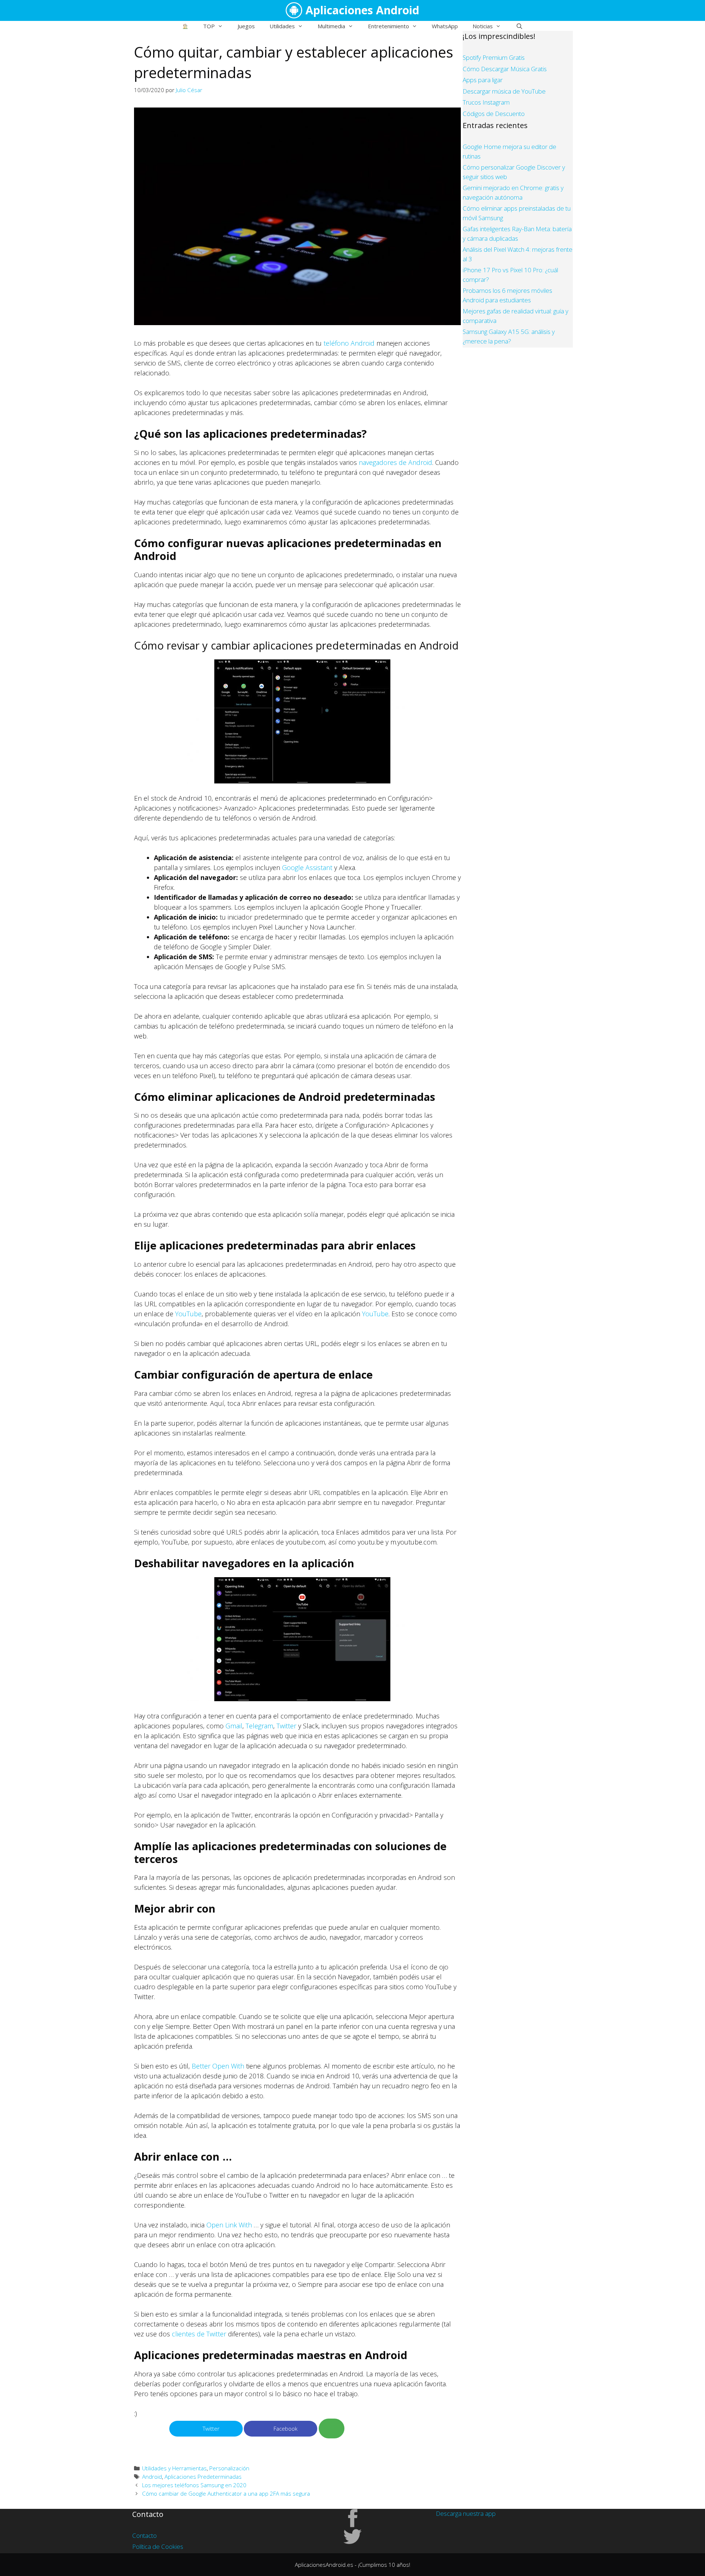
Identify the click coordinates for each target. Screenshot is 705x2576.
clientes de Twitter (199, 2334)
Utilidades (282, 26)
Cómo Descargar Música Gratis (505, 69)
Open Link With (229, 2225)
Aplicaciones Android (362, 10)
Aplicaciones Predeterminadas (203, 2477)
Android (152, 2477)
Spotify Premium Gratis (494, 57)
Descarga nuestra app (466, 2513)
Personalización (229, 2468)
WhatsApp (445, 26)
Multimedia (331, 26)
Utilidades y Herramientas (174, 2468)
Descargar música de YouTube (504, 91)
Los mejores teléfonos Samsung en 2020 (194, 2485)
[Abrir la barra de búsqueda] (519, 26)
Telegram (259, 1726)
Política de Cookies (158, 2546)
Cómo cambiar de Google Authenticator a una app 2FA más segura (226, 2493)
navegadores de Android (395, 462)
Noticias (483, 26)
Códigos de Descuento (494, 114)
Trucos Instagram (486, 102)
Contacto (144, 2535)
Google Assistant (307, 867)
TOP (209, 26)
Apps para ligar (483, 80)
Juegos (246, 26)
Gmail (234, 1726)
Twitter (286, 1726)
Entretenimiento (388, 26)
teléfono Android (349, 343)
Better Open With (218, 2066)
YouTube (188, 1314)
